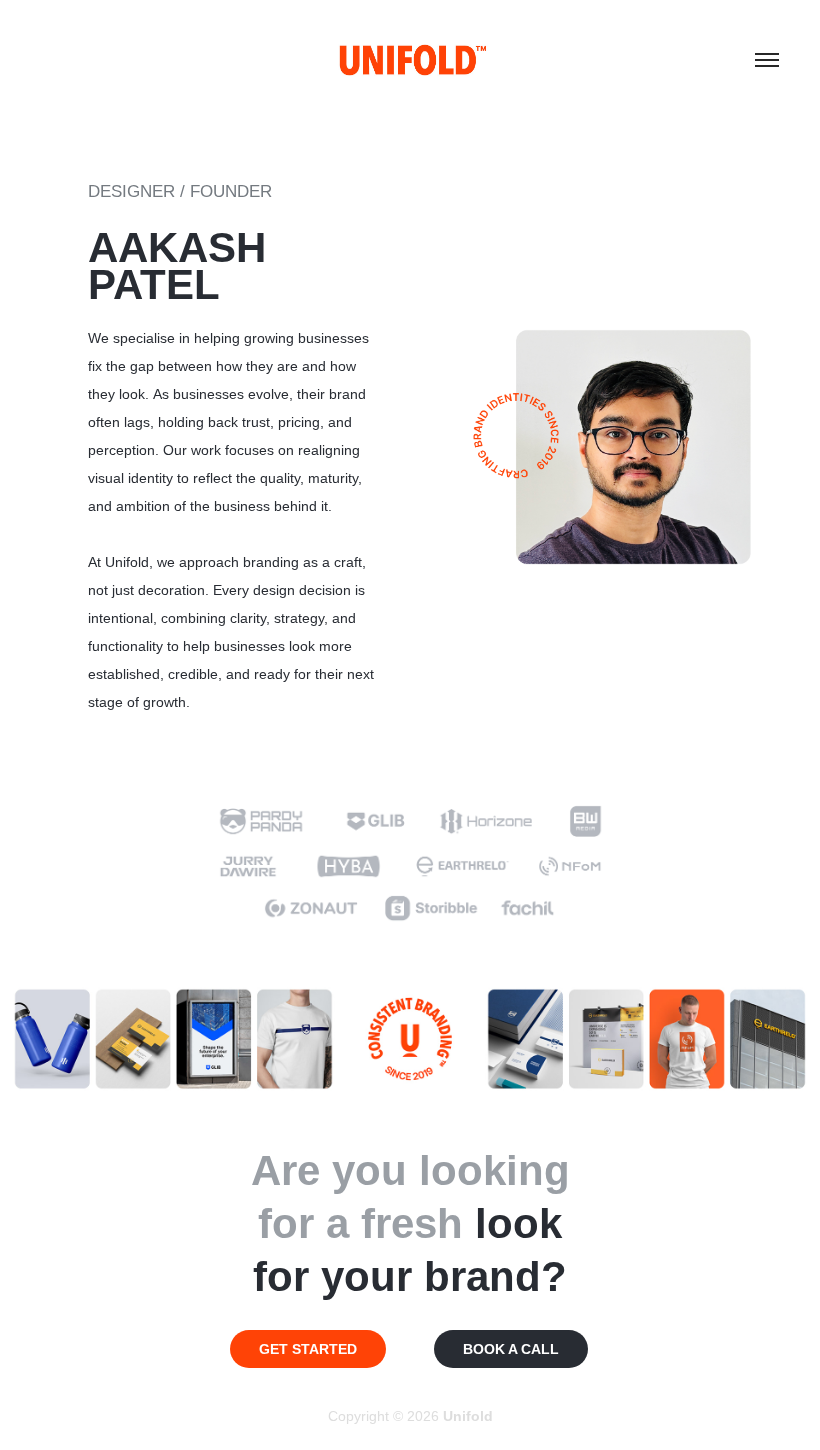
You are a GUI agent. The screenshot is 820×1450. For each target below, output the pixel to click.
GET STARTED (308, 1349)
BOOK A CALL (511, 1349)
